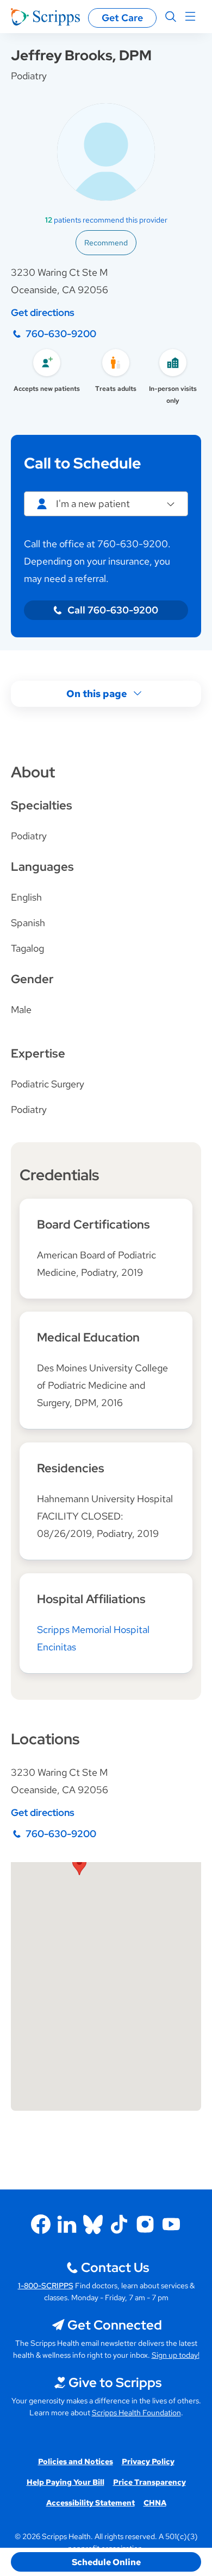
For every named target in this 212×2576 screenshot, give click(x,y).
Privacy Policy (148, 2461)
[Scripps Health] (45, 17)
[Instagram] (145, 2224)
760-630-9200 (61, 334)
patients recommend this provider (106, 220)
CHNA (155, 2503)
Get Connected (115, 2325)
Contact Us (115, 2267)
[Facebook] (41, 2224)
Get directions (43, 312)
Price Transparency (149, 2482)
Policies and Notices (76, 2461)
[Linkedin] (67, 2224)
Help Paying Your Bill (66, 2482)
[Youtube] (171, 2224)
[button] (79, 1865)
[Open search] (171, 17)
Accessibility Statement (91, 2503)
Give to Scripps (115, 2382)
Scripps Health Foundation (136, 2413)
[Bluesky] (93, 2224)
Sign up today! (176, 2355)
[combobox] (106, 504)
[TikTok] (119, 2224)
